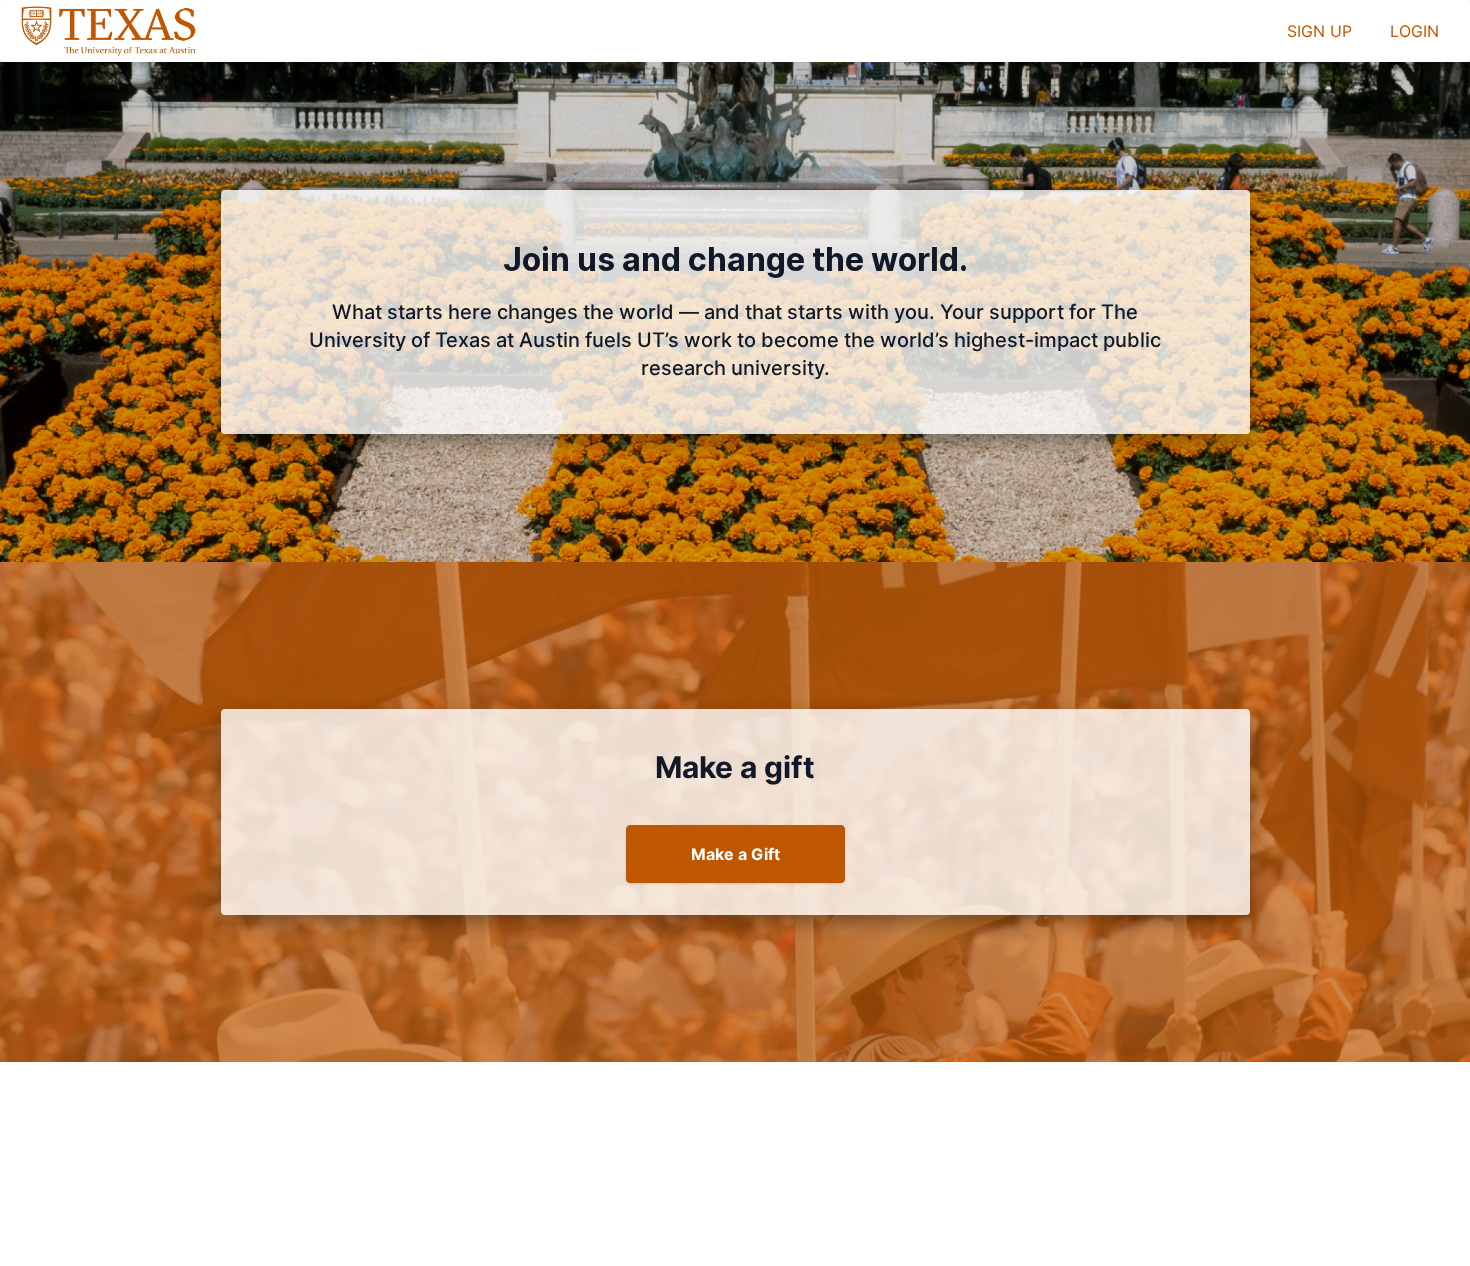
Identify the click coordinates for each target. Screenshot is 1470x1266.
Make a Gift (735, 854)
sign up (1319, 31)
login (1414, 31)
